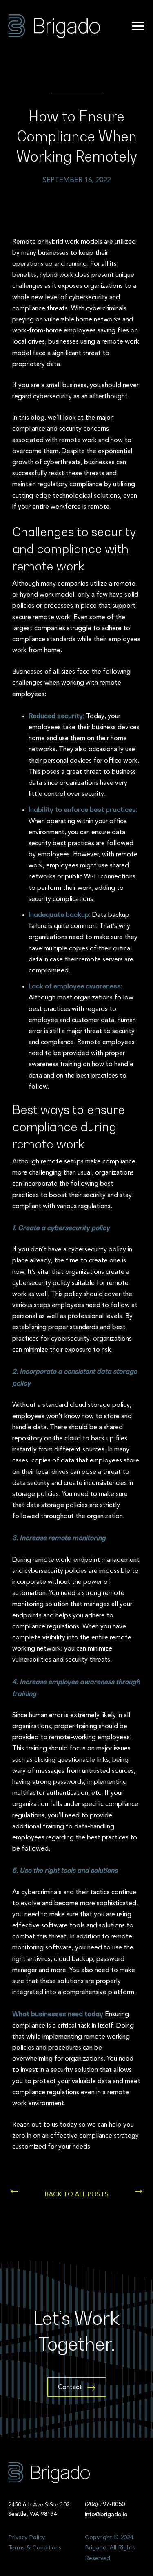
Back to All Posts (76, 2195)
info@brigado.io (106, 2515)
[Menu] (138, 26)
